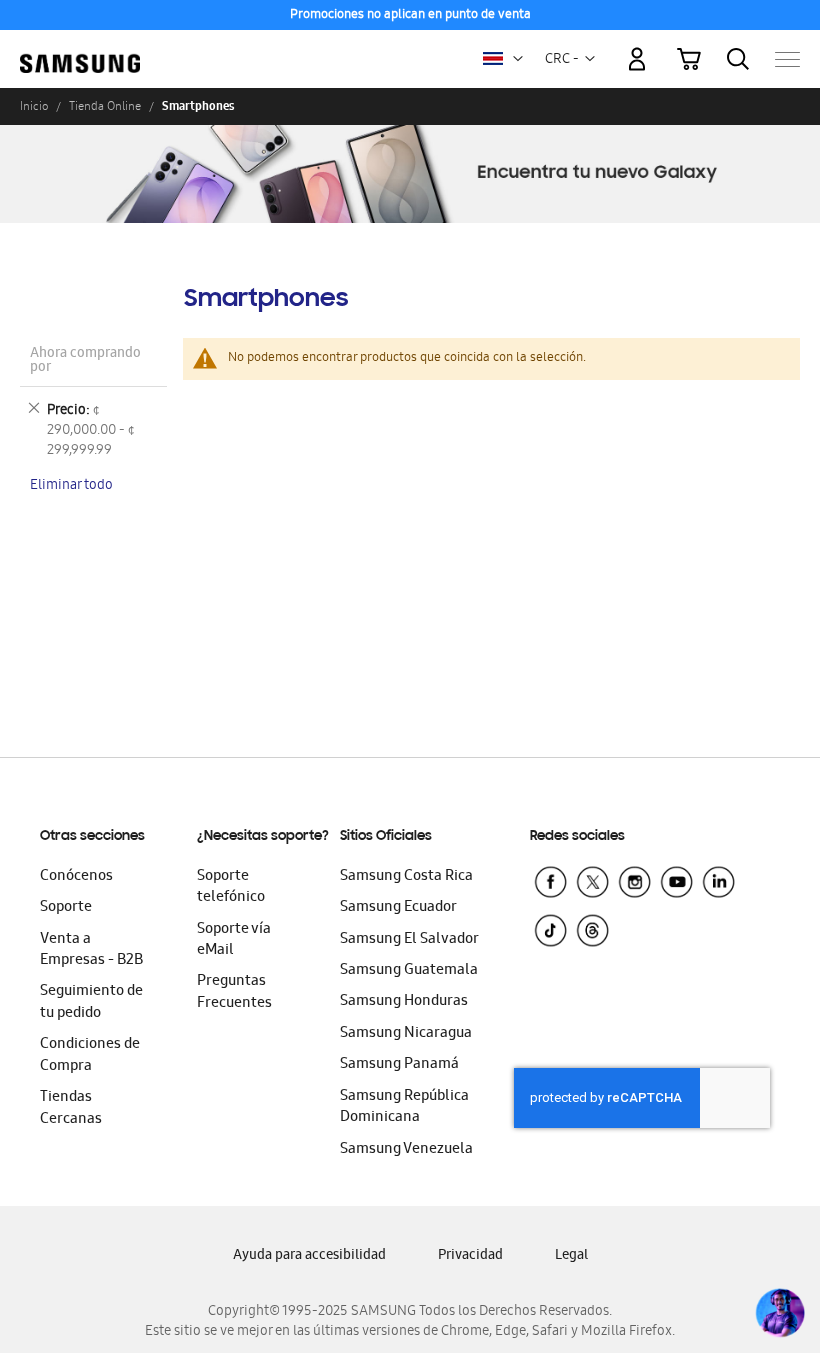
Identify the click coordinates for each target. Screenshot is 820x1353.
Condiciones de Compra (90, 1055)
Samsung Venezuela (406, 1150)
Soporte (66, 908)
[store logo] (80, 50)
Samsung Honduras (404, 1002)
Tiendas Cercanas (71, 1108)
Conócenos (76, 877)
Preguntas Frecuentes (234, 992)
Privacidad (470, 1256)
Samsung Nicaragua (406, 1034)
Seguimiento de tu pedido (91, 1002)
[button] (518, 59)
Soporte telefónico (231, 887)
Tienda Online (105, 106)
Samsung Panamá (399, 1065)
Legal (571, 1256)
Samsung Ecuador (398, 908)
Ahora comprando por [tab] (85, 361)
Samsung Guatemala (409, 971)
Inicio (34, 106)
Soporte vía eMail (234, 940)
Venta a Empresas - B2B (91, 950)
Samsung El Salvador (409, 940)
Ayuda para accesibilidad (309, 1256)
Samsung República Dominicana (404, 1107)
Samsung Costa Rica (406, 877)
